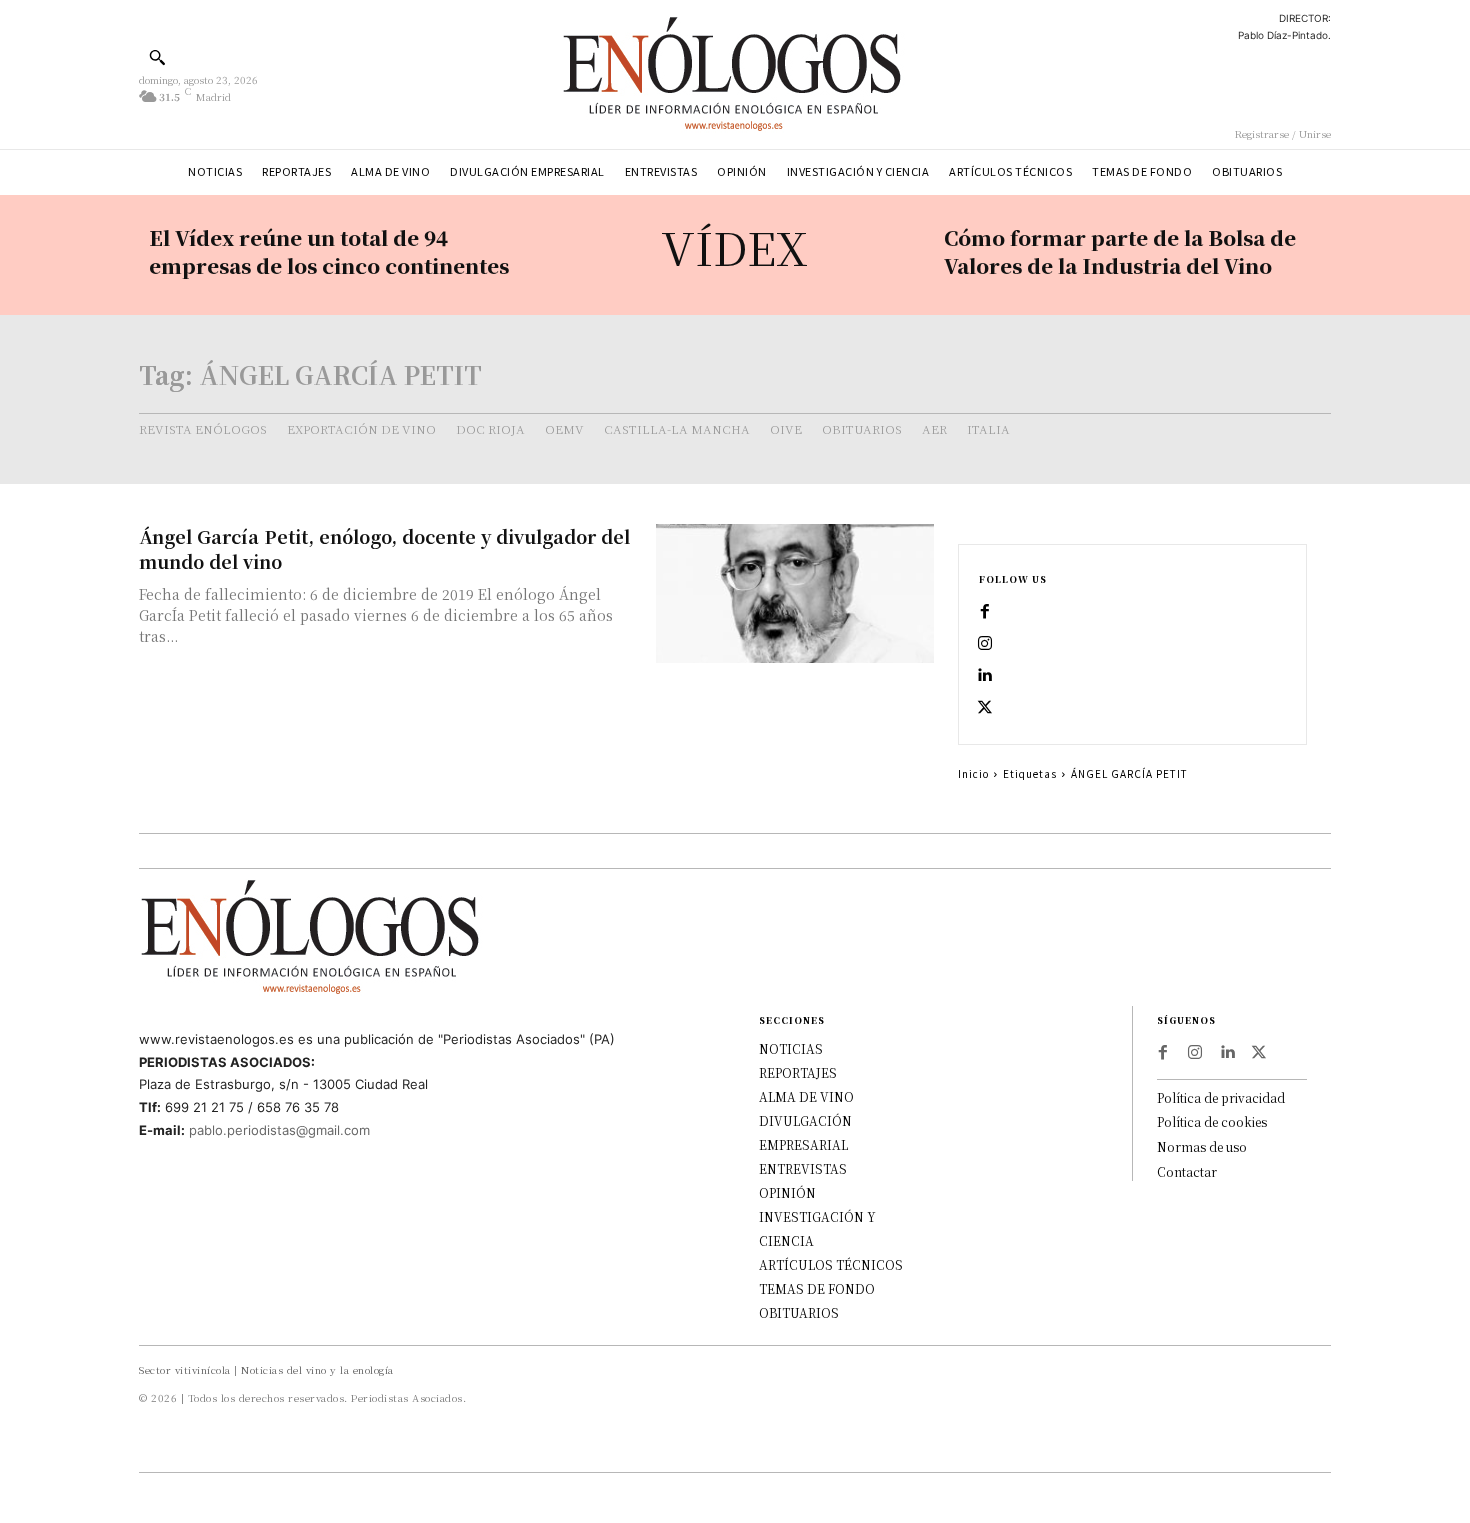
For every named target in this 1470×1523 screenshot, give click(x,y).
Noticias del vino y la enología (317, 1369)
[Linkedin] (985, 676)
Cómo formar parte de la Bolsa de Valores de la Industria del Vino (1120, 251)
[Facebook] (985, 612)
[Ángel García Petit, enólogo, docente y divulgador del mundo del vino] (795, 593)
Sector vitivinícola (185, 1369)
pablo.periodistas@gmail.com (279, 1130)
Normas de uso (1202, 1146)
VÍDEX (734, 246)
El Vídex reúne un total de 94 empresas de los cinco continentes (329, 251)
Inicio (973, 773)
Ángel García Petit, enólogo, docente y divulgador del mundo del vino (384, 548)
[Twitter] (985, 708)
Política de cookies (1212, 1121)
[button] (157, 57)
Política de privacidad (1221, 1097)
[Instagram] (985, 644)
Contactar (1187, 1171)
